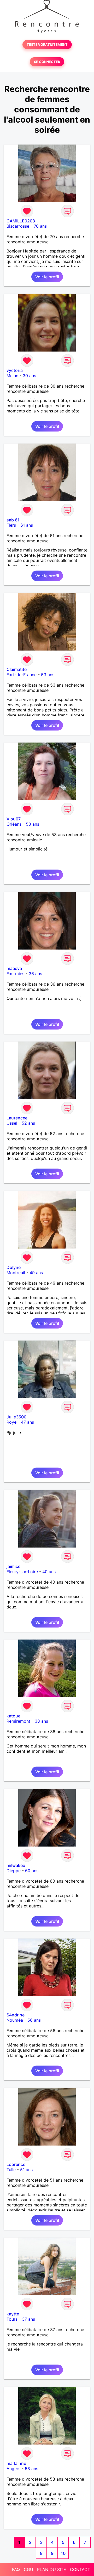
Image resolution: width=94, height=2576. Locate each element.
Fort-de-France (22, 675)
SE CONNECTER (47, 62)
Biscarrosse (18, 226)
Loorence (16, 2164)
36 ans (35, 974)
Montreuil (16, 1273)
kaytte (13, 2314)
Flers (11, 525)
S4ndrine (16, 2015)
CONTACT (80, 2569)
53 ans (48, 675)
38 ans (41, 1721)
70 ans (40, 226)
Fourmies (15, 974)
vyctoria (15, 370)
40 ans (49, 1572)
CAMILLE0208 (21, 221)
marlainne (16, 2463)
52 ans (28, 1123)
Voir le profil (47, 277)
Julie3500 (16, 1417)
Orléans (14, 824)
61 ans (27, 525)
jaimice (13, 1566)
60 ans (32, 1871)
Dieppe (14, 1871)
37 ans (28, 2319)
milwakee (16, 1865)
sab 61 (13, 520)
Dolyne (14, 1267)
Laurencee (17, 1118)
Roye (11, 1422)
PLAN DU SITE (52, 2569)
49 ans (36, 1273)
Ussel (12, 1123)
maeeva (14, 968)
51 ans (26, 2170)
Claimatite (17, 669)
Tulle (11, 2170)
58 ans (31, 2469)
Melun (12, 376)
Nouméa (15, 2020)
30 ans (29, 376)
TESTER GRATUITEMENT (47, 45)
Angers (13, 2469)
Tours (12, 2319)
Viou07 (14, 819)
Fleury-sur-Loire (22, 1572)
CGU (28, 2569)
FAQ (16, 2569)
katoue (13, 1716)
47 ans (27, 1422)
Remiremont (18, 1721)
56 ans (34, 2020)
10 (63, 2553)
